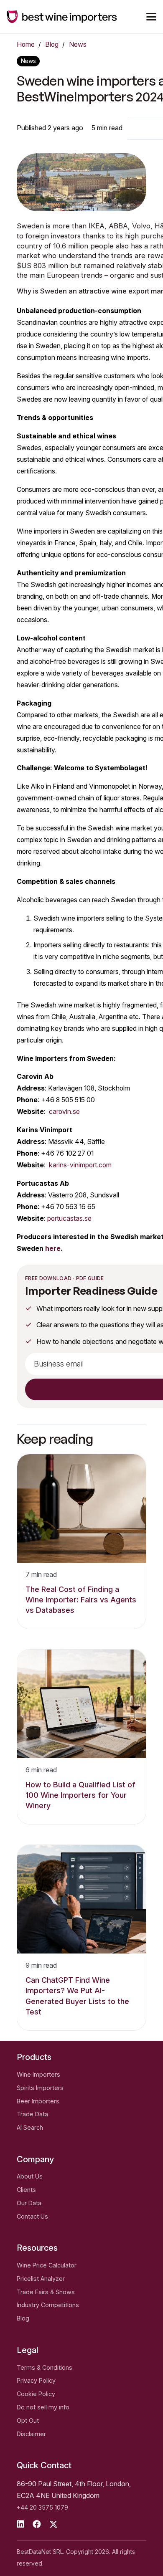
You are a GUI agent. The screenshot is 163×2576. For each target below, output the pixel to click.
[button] (151, 17)
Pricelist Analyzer (41, 2279)
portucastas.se (69, 1218)
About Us (30, 2176)
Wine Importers (38, 2074)
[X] (53, 2524)
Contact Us (32, 2216)
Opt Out (28, 2420)
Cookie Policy (36, 2394)
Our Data (29, 2203)
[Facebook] (37, 2524)
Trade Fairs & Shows (46, 2292)
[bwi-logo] (62, 17)
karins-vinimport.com (80, 1165)
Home (26, 44)
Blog (52, 44)
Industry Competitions (48, 2305)
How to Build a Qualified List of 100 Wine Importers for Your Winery (80, 1795)
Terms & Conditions (45, 2367)
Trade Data (32, 2114)
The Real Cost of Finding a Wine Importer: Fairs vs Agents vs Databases (81, 1600)
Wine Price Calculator (47, 2265)
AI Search (30, 2127)
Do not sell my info (43, 2407)
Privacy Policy (36, 2380)
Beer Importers (38, 2101)
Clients (26, 2190)
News (78, 44)
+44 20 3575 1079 (42, 2507)
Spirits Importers (40, 2088)
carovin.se (64, 1112)
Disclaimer (31, 2434)
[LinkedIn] (20, 2524)
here (53, 1249)
